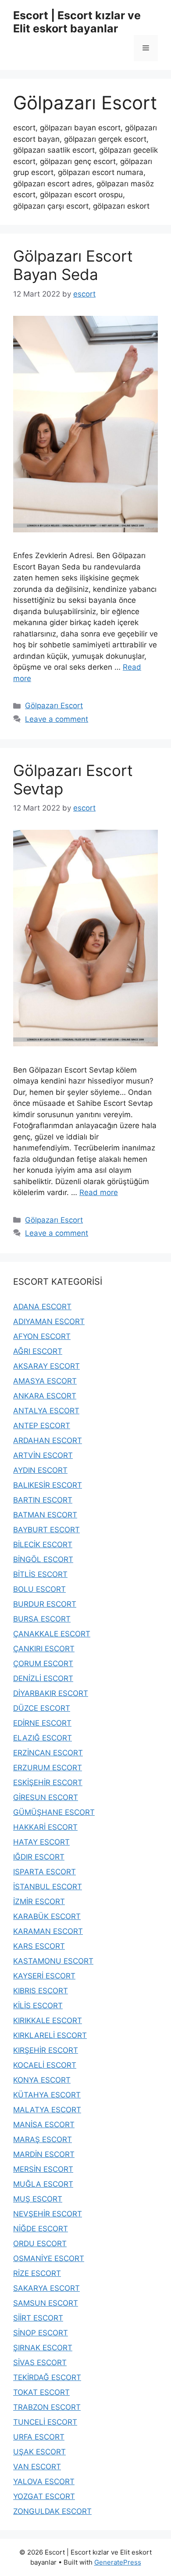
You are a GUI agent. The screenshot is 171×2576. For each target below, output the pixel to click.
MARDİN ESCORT (44, 2154)
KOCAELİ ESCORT (45, 2065)
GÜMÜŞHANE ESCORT (54, 1812)
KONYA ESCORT (42, 2080)
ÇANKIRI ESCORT (44, 1649)
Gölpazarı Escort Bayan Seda (73, 265)
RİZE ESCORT (37, 2273)
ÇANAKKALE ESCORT (52, 1634)
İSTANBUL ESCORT (48, 1887)
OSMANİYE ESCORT (49, 2258)
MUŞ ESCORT (38, 2199)
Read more (99, 1192)
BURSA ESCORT (42, 1619)
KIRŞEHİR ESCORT (46, 2050)
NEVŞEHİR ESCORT (48, 2214)
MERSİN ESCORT (43, 2169)
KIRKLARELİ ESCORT (50, 2035)
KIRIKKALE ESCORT (48, 2020)
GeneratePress (118, 2562)
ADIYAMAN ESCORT (49, 1321)
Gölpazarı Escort (54, 706)
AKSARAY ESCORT (46, 1366)
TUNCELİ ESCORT (45, 2422)
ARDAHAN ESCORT (48, 1440)
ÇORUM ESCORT (43, 1664)
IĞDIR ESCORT (39, 1857)
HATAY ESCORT (41, 1842)
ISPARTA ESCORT (45, 1872)
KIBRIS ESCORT (41, 1991)
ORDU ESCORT (40, 2244)
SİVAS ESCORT (40, 2363)
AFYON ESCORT (42, 1336)
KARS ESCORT (39, 1946)
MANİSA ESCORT (44, 2125)
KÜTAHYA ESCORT (47, 2095)
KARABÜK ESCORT (47, 1916)
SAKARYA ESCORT (46, 2288)
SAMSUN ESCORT (46, 2303)
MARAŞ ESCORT (43, 2139)
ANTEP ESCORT (42, 1426)
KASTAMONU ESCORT (53, 1961)
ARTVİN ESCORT (43, 1455)
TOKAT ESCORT (41, 2392)
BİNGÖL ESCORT (43, 1559)
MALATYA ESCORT (47, 2110)
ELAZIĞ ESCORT (43, 1738)
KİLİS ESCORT (38, 2006)
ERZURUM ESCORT (48, 1768)
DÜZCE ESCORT (42, 1708)
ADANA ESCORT (42, 1307)
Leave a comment (57, 719)
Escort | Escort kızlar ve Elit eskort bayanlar (77, 22)
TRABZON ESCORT (47, 2407)
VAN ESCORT (37, 2467)
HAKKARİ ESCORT (45, 1827)
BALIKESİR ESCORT (48, 1485)
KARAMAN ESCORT (48, 1931)
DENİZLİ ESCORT (43, 1678)
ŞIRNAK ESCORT (43, 2348)
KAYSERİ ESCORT (44, 1976)
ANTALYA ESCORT (46, 1411)
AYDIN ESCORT (40, 1470)
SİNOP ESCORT (41, 2333)
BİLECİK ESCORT (43, 1545)
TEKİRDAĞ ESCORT (47, 2377)
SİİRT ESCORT (38, 2318)
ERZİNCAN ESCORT (48, 1753)
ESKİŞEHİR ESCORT (48, 1783)
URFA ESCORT (39, 2437)
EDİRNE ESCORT (42, 1723)
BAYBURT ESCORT (46, 1530)
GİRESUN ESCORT (46, 1797)
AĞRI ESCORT (38, 1351)
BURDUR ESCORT (45, 1604)
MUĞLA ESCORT (43, 2184)
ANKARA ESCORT (45, 1396)
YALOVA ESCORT (44, 2482)
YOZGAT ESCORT (44, 2496)
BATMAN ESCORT (45, 1515)
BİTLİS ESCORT (40, 1574)
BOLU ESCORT (39, 1589)
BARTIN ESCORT (43, 1500)
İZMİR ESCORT (39, 1901)
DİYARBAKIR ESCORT (51, 1693)
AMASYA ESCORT (45, 1381)
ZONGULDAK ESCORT (52, 2511)
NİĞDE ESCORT (41, 2229)
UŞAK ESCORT (39, 2452)
